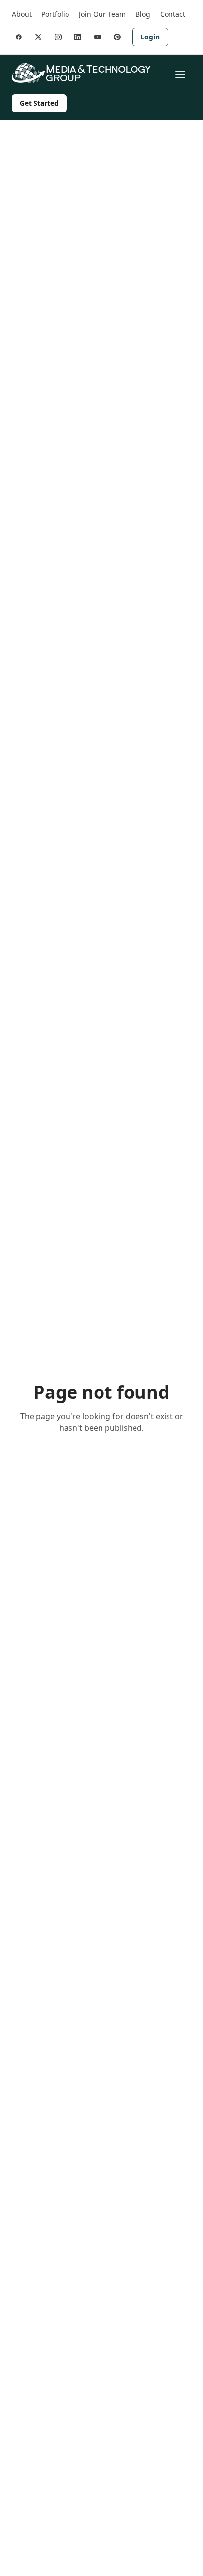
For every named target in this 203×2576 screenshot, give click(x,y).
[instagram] (58, 37)
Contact (173, 14)
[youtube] (98, 37)
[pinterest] (117, 37)
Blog (143, 14)
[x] (38, 37)
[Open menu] (180, 75)
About (22, 14)
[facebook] (19, 37)
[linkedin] (78, 37)
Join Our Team (102, 14)
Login (150, 37)
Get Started (39, 103)
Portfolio (55, 14)
